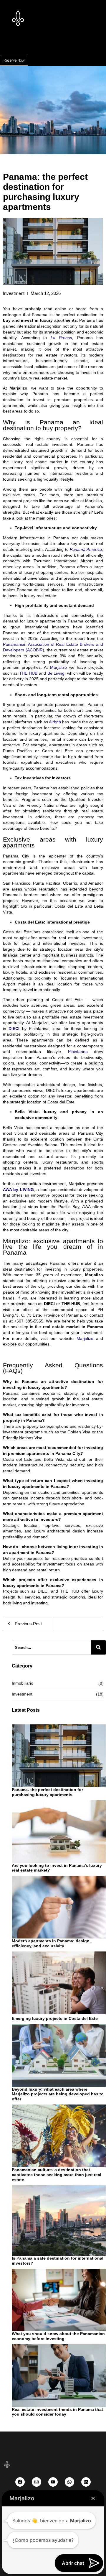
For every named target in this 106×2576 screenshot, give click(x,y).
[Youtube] (53, 2482)
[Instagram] (37, 2482)
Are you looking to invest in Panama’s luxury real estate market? (57, 1868)
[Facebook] (20, 2482)
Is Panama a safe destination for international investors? (58, 2261)
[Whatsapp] (69, 2482)
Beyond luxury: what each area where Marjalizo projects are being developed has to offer (58, 2094)
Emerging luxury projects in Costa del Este (55, 2018)
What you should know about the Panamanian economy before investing (58, 2336)
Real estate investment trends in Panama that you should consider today (57, 2412)
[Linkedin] (86, 2482)
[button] (53, 45)
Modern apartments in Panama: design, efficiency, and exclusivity (51, 1943)
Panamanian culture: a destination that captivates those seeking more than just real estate (57, 2175)
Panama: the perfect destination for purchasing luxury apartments (47, 1792)
